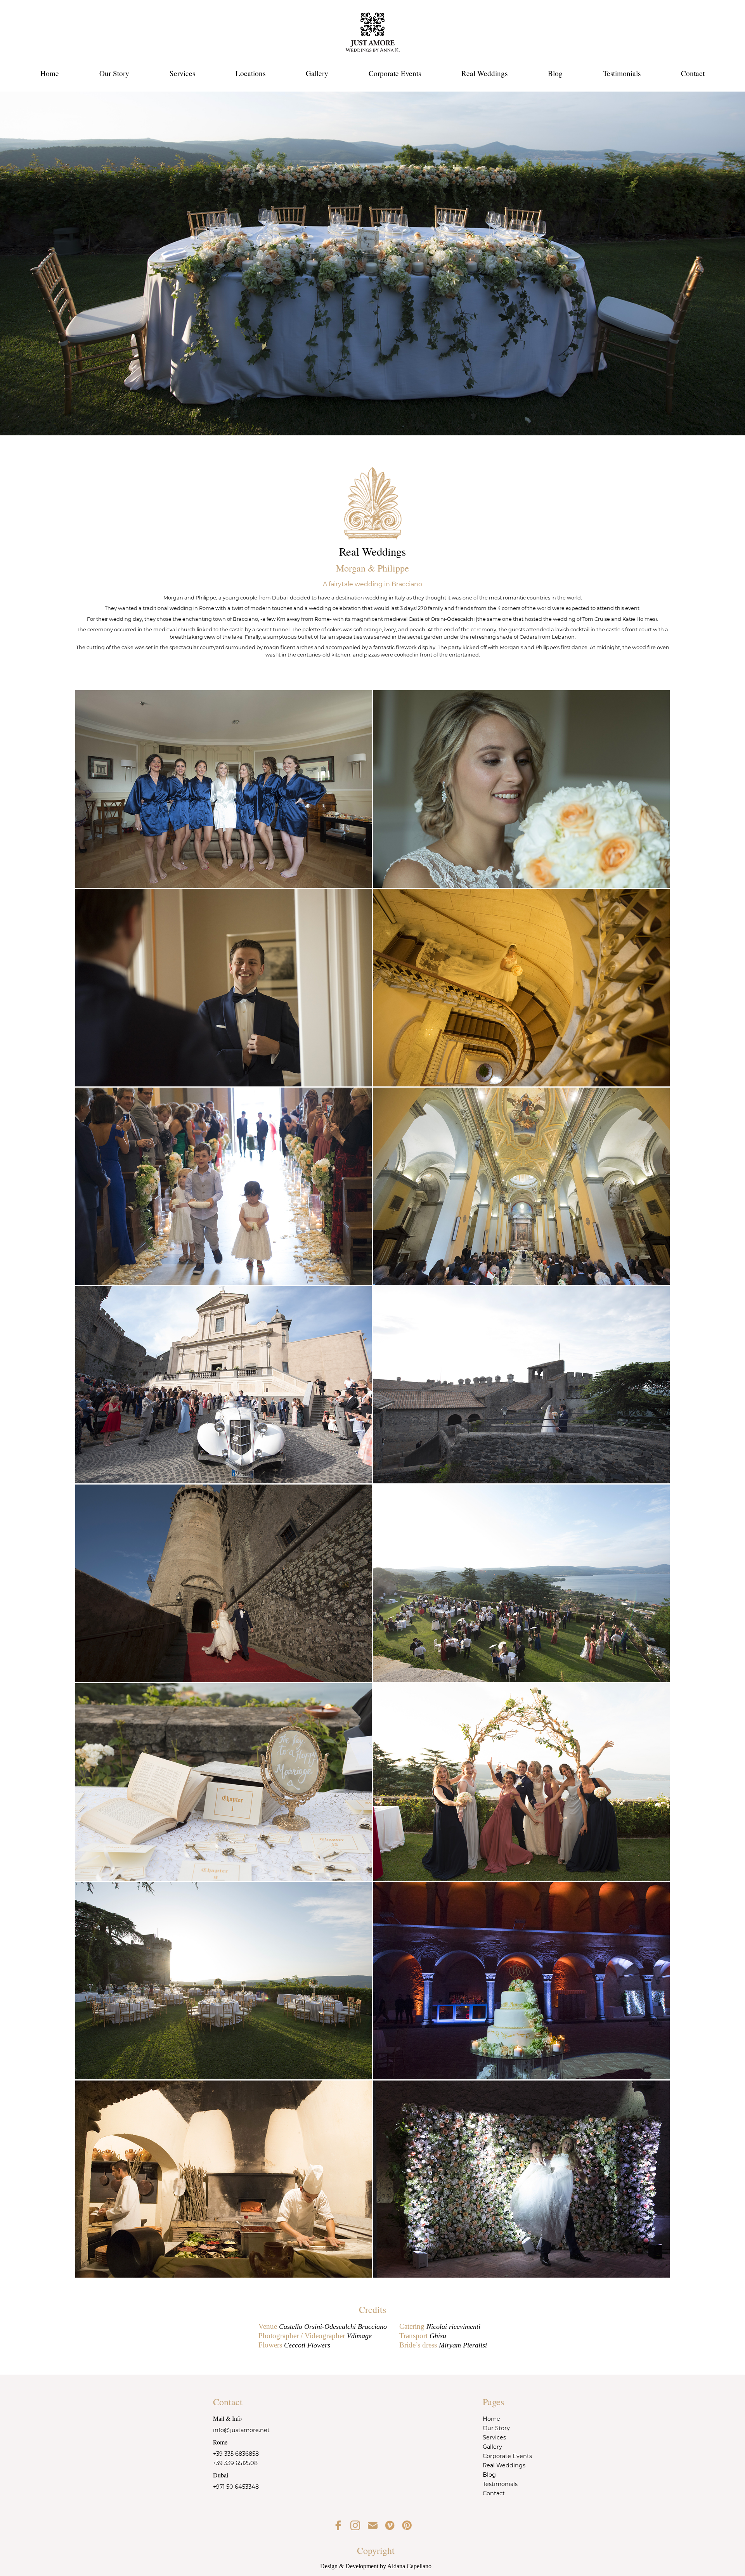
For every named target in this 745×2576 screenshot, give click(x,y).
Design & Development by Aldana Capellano (376, 2566)
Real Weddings (484, 73)
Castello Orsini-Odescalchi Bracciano (333, 2327)
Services (182, 73)
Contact (693, 73)
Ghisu (438, 2336)
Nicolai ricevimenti (453, 2327)
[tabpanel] (372, 263)
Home (50, 73)
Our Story (114, 73)
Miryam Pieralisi (463, 2345)
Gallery (317, 73)
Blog (555, 73)
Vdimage (359, 2336)
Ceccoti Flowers (307, 2345)
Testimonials (622, 73)
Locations (250, 73)
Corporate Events (395, 73)
